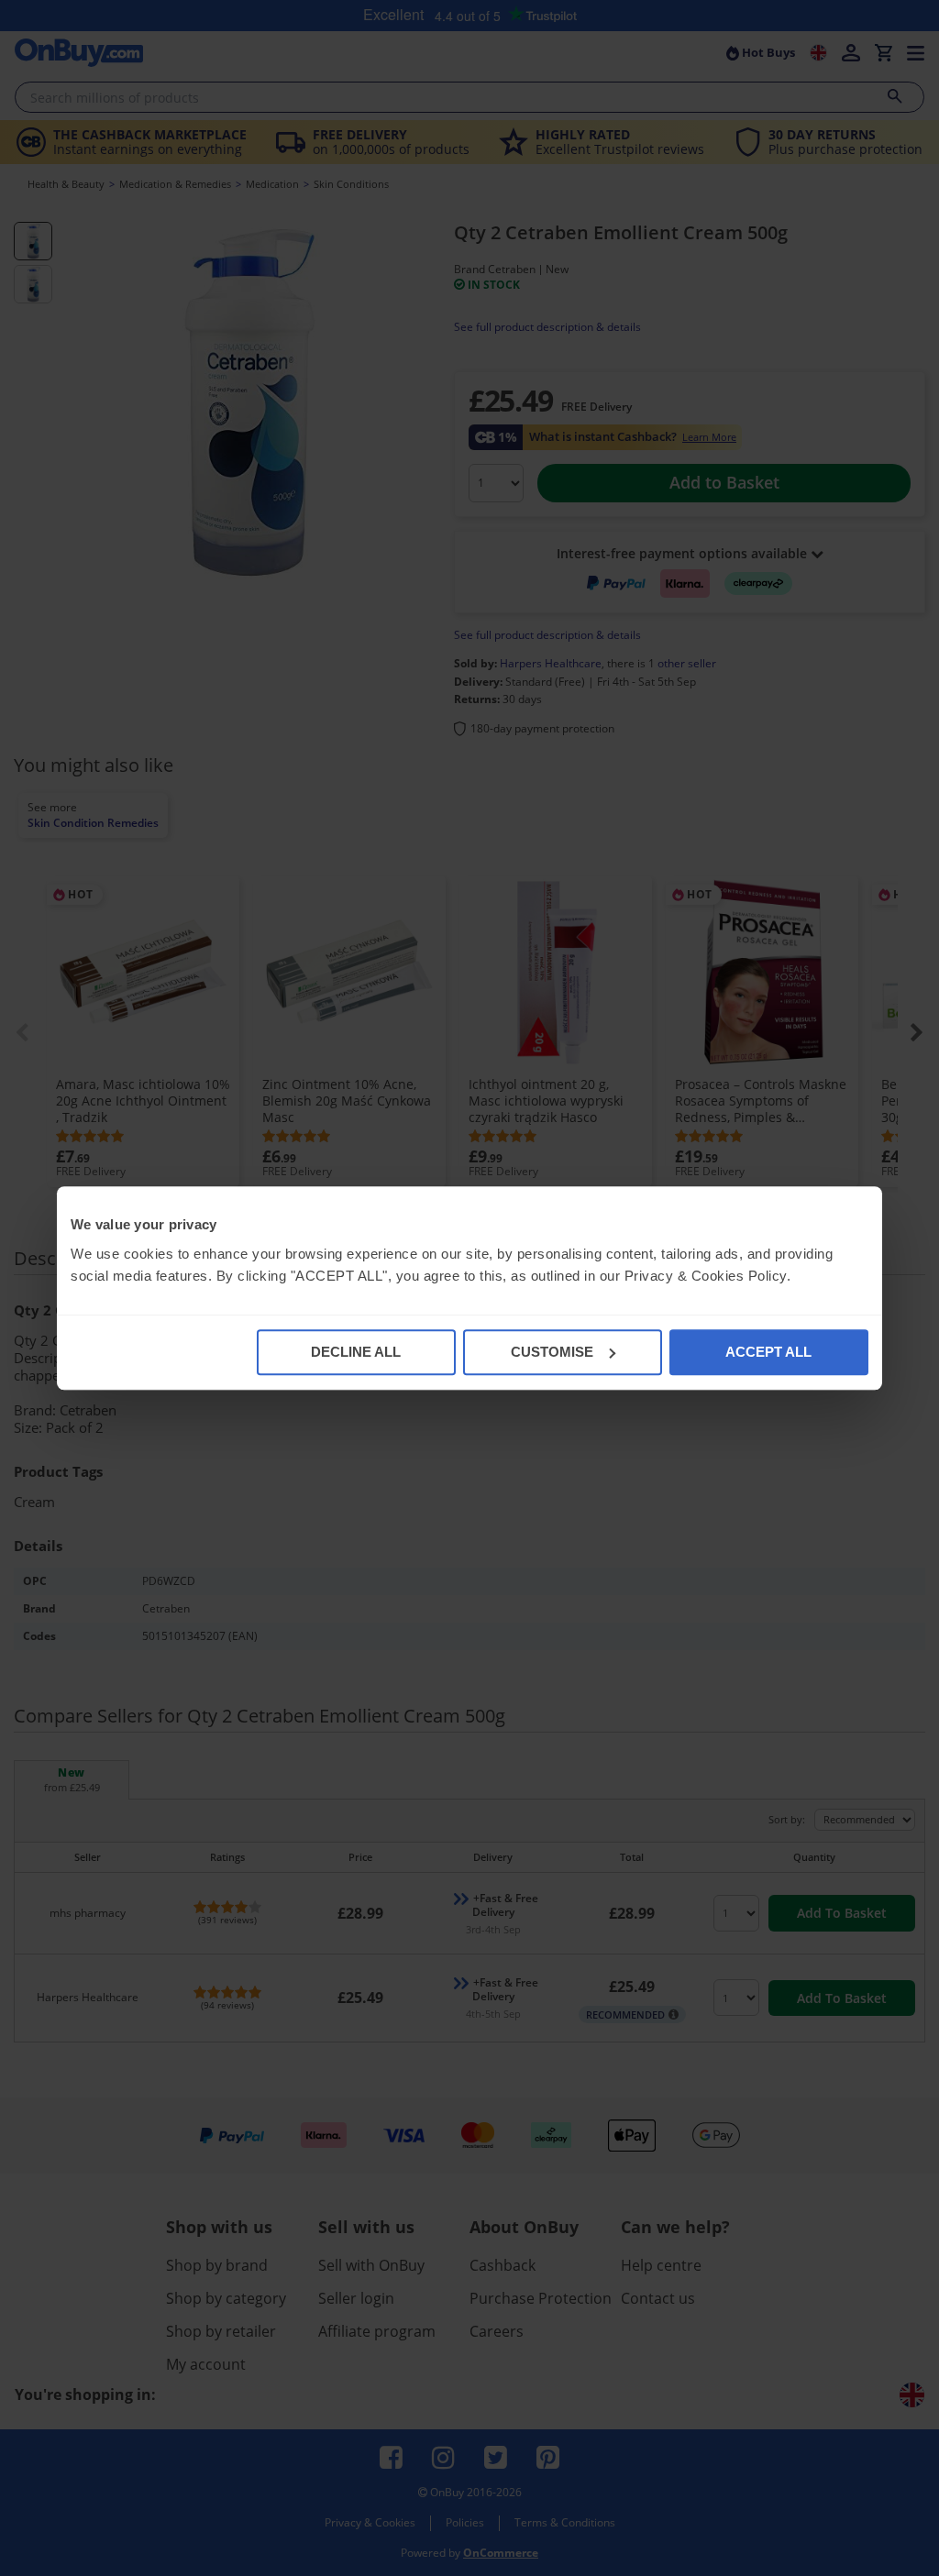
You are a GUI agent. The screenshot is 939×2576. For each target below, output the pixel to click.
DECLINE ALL (356, 1352)
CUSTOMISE (552, 1352)
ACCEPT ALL (768, 1352)
